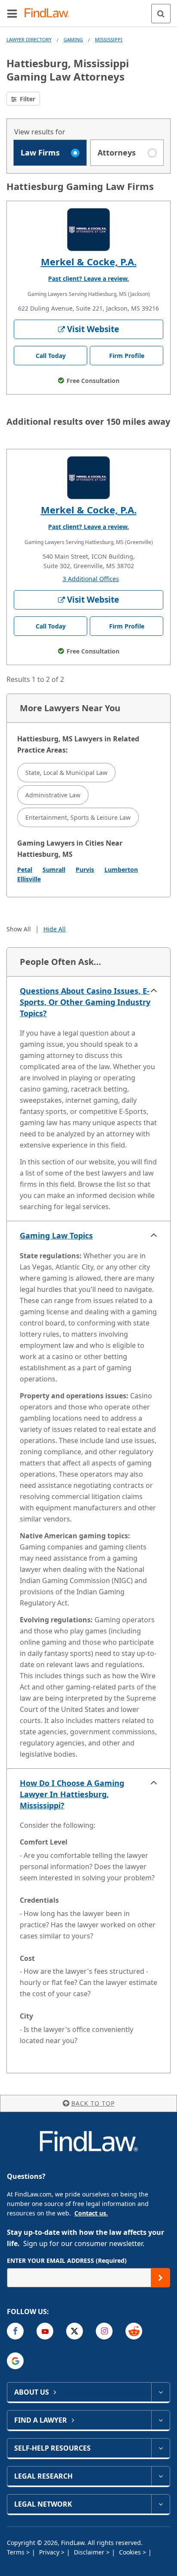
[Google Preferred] (15, 2361)
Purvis (85, 870)
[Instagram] (104, 2331)
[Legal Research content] (160, 2476)
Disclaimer (90, 2552)
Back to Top (93, 2103)
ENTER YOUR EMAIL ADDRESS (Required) (67, 2260)
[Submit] (160, 2278)
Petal (25, 870)
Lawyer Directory (29, 39)
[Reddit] (134, 2331)
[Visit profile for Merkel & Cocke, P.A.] (88, 230)
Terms (17, 2552)
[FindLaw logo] (50, 14)
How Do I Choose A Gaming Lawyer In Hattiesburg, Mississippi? (72, 1794)
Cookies (131, 2552)
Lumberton (121, 870)
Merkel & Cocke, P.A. (89, 261)
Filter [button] (27, 99)
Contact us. (91, 2213)
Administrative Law (53, 795)
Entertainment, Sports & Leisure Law (78, 817)
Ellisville (29, 879)
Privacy (50, 2552)
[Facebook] (15, 2331)
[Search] (161, 14)
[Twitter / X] (75, 2331)
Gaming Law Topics (56, 1235)
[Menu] (12, 13)
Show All (19, 929)
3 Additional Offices (91, 579)
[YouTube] (45, 2331)
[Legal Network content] (160, 2504)
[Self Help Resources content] (160, 2448)
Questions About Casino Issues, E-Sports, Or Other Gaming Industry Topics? (85, 1002)
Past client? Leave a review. (88, 278)
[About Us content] (160, 2392)
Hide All (55, 929)
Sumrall (54, 870)
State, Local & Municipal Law (66, 773)
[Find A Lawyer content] (160, 2420)
